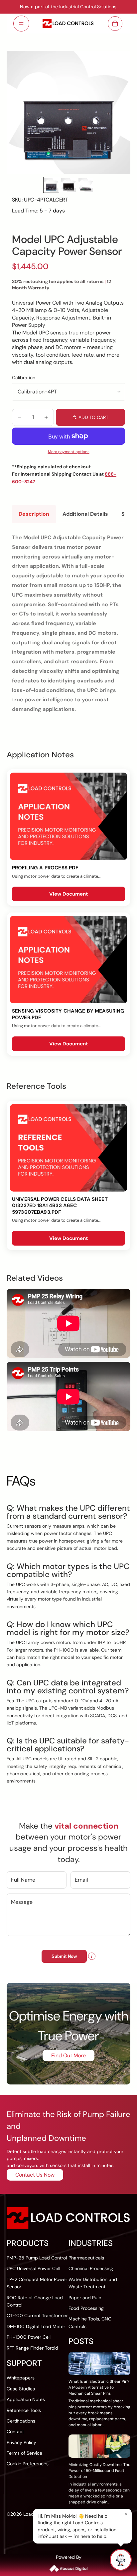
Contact (15, 2431)
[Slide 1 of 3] (51, 185)
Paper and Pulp (85, 2298)
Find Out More (68, 2055)
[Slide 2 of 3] (68, 185)
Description (34, 514)
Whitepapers (21, 2378)
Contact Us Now (35, 2175)
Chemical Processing (91, 2268)
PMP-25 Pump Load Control (37, 2258)
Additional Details (85, 514)
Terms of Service (24, 2453)
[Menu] (21, 24)
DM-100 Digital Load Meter (36, 2326)
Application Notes (26, 2399)
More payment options (69, 452)
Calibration (24, 378)
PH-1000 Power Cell (29, 2337)
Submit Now (64, 1956)
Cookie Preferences (28, 2464)
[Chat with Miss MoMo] (121, 2560)
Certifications (21, 2421)
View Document (69, 894)
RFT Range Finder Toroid (32, 2348)
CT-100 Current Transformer (37, 2315)
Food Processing (86, 2308)
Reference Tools (24, 2410)
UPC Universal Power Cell (33, 2268)
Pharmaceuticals (86, 2258)
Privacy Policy (21, 2442)
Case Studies (21, 2389)
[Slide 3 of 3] (86, 185)
